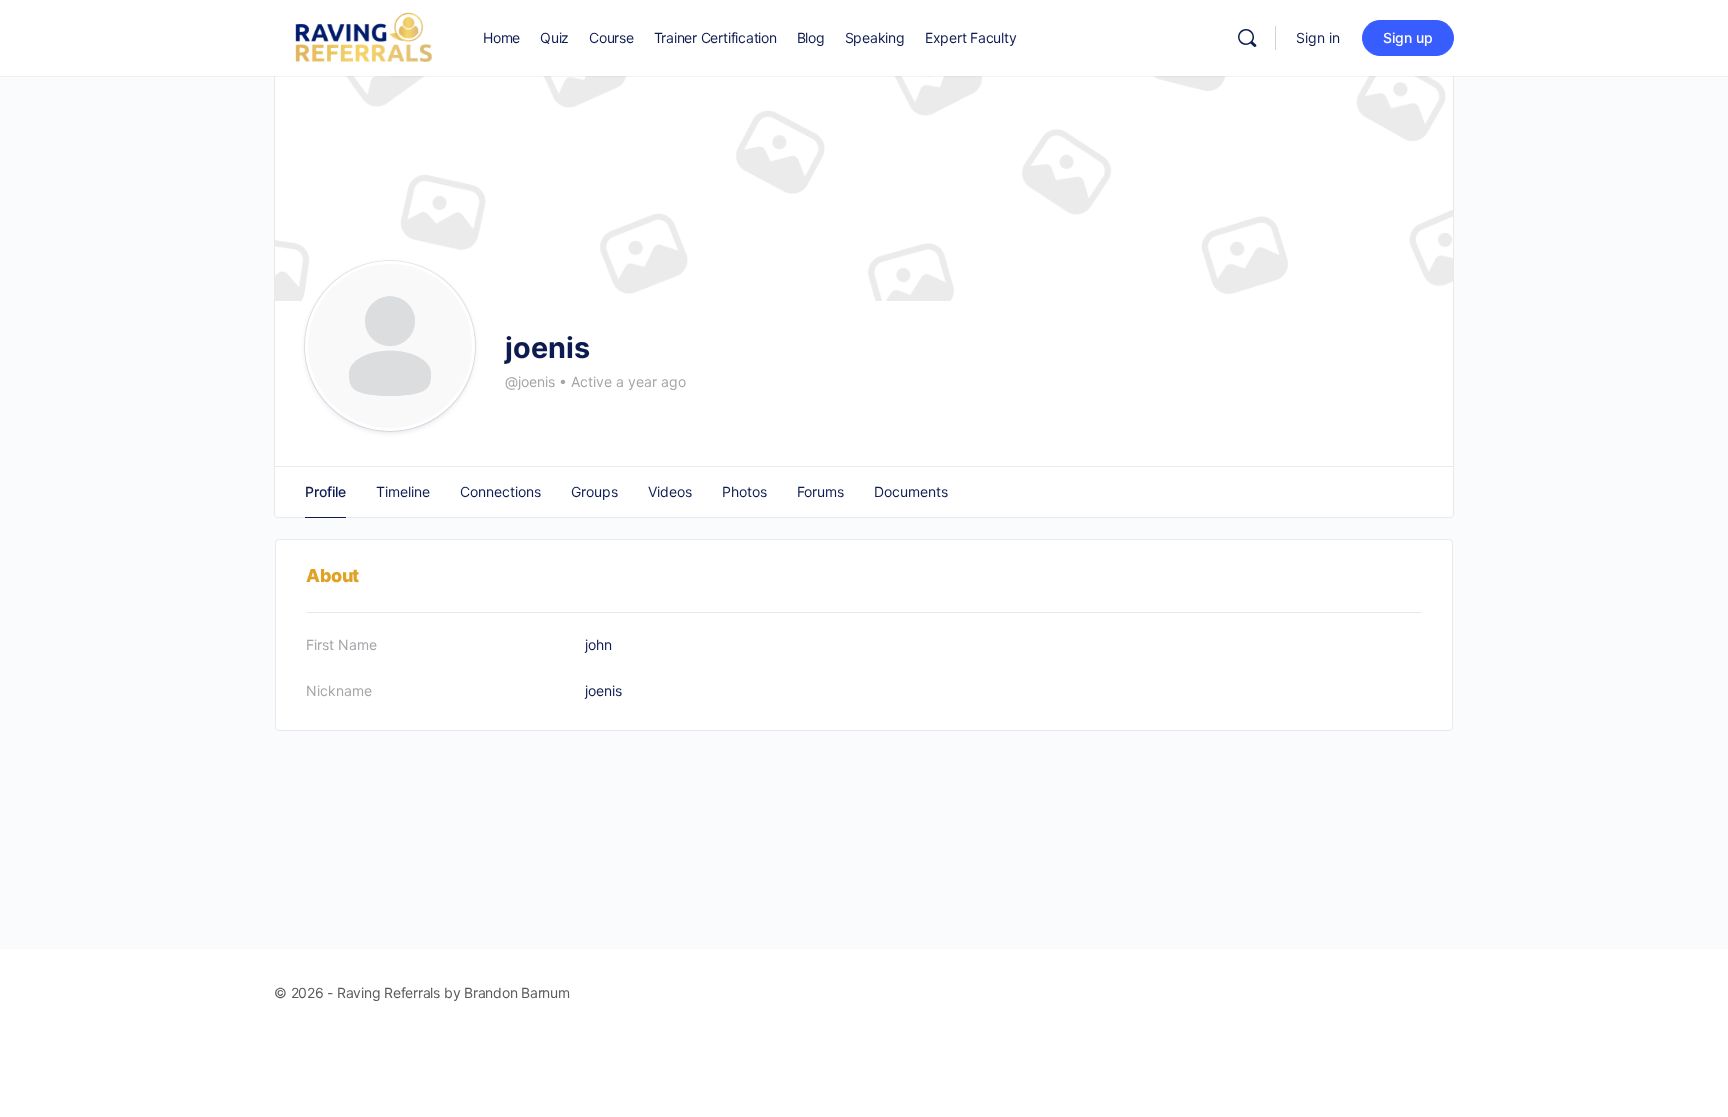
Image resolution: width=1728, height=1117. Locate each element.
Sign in (1318, 37)
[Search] (1247, 38)
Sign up (1408, 37)
